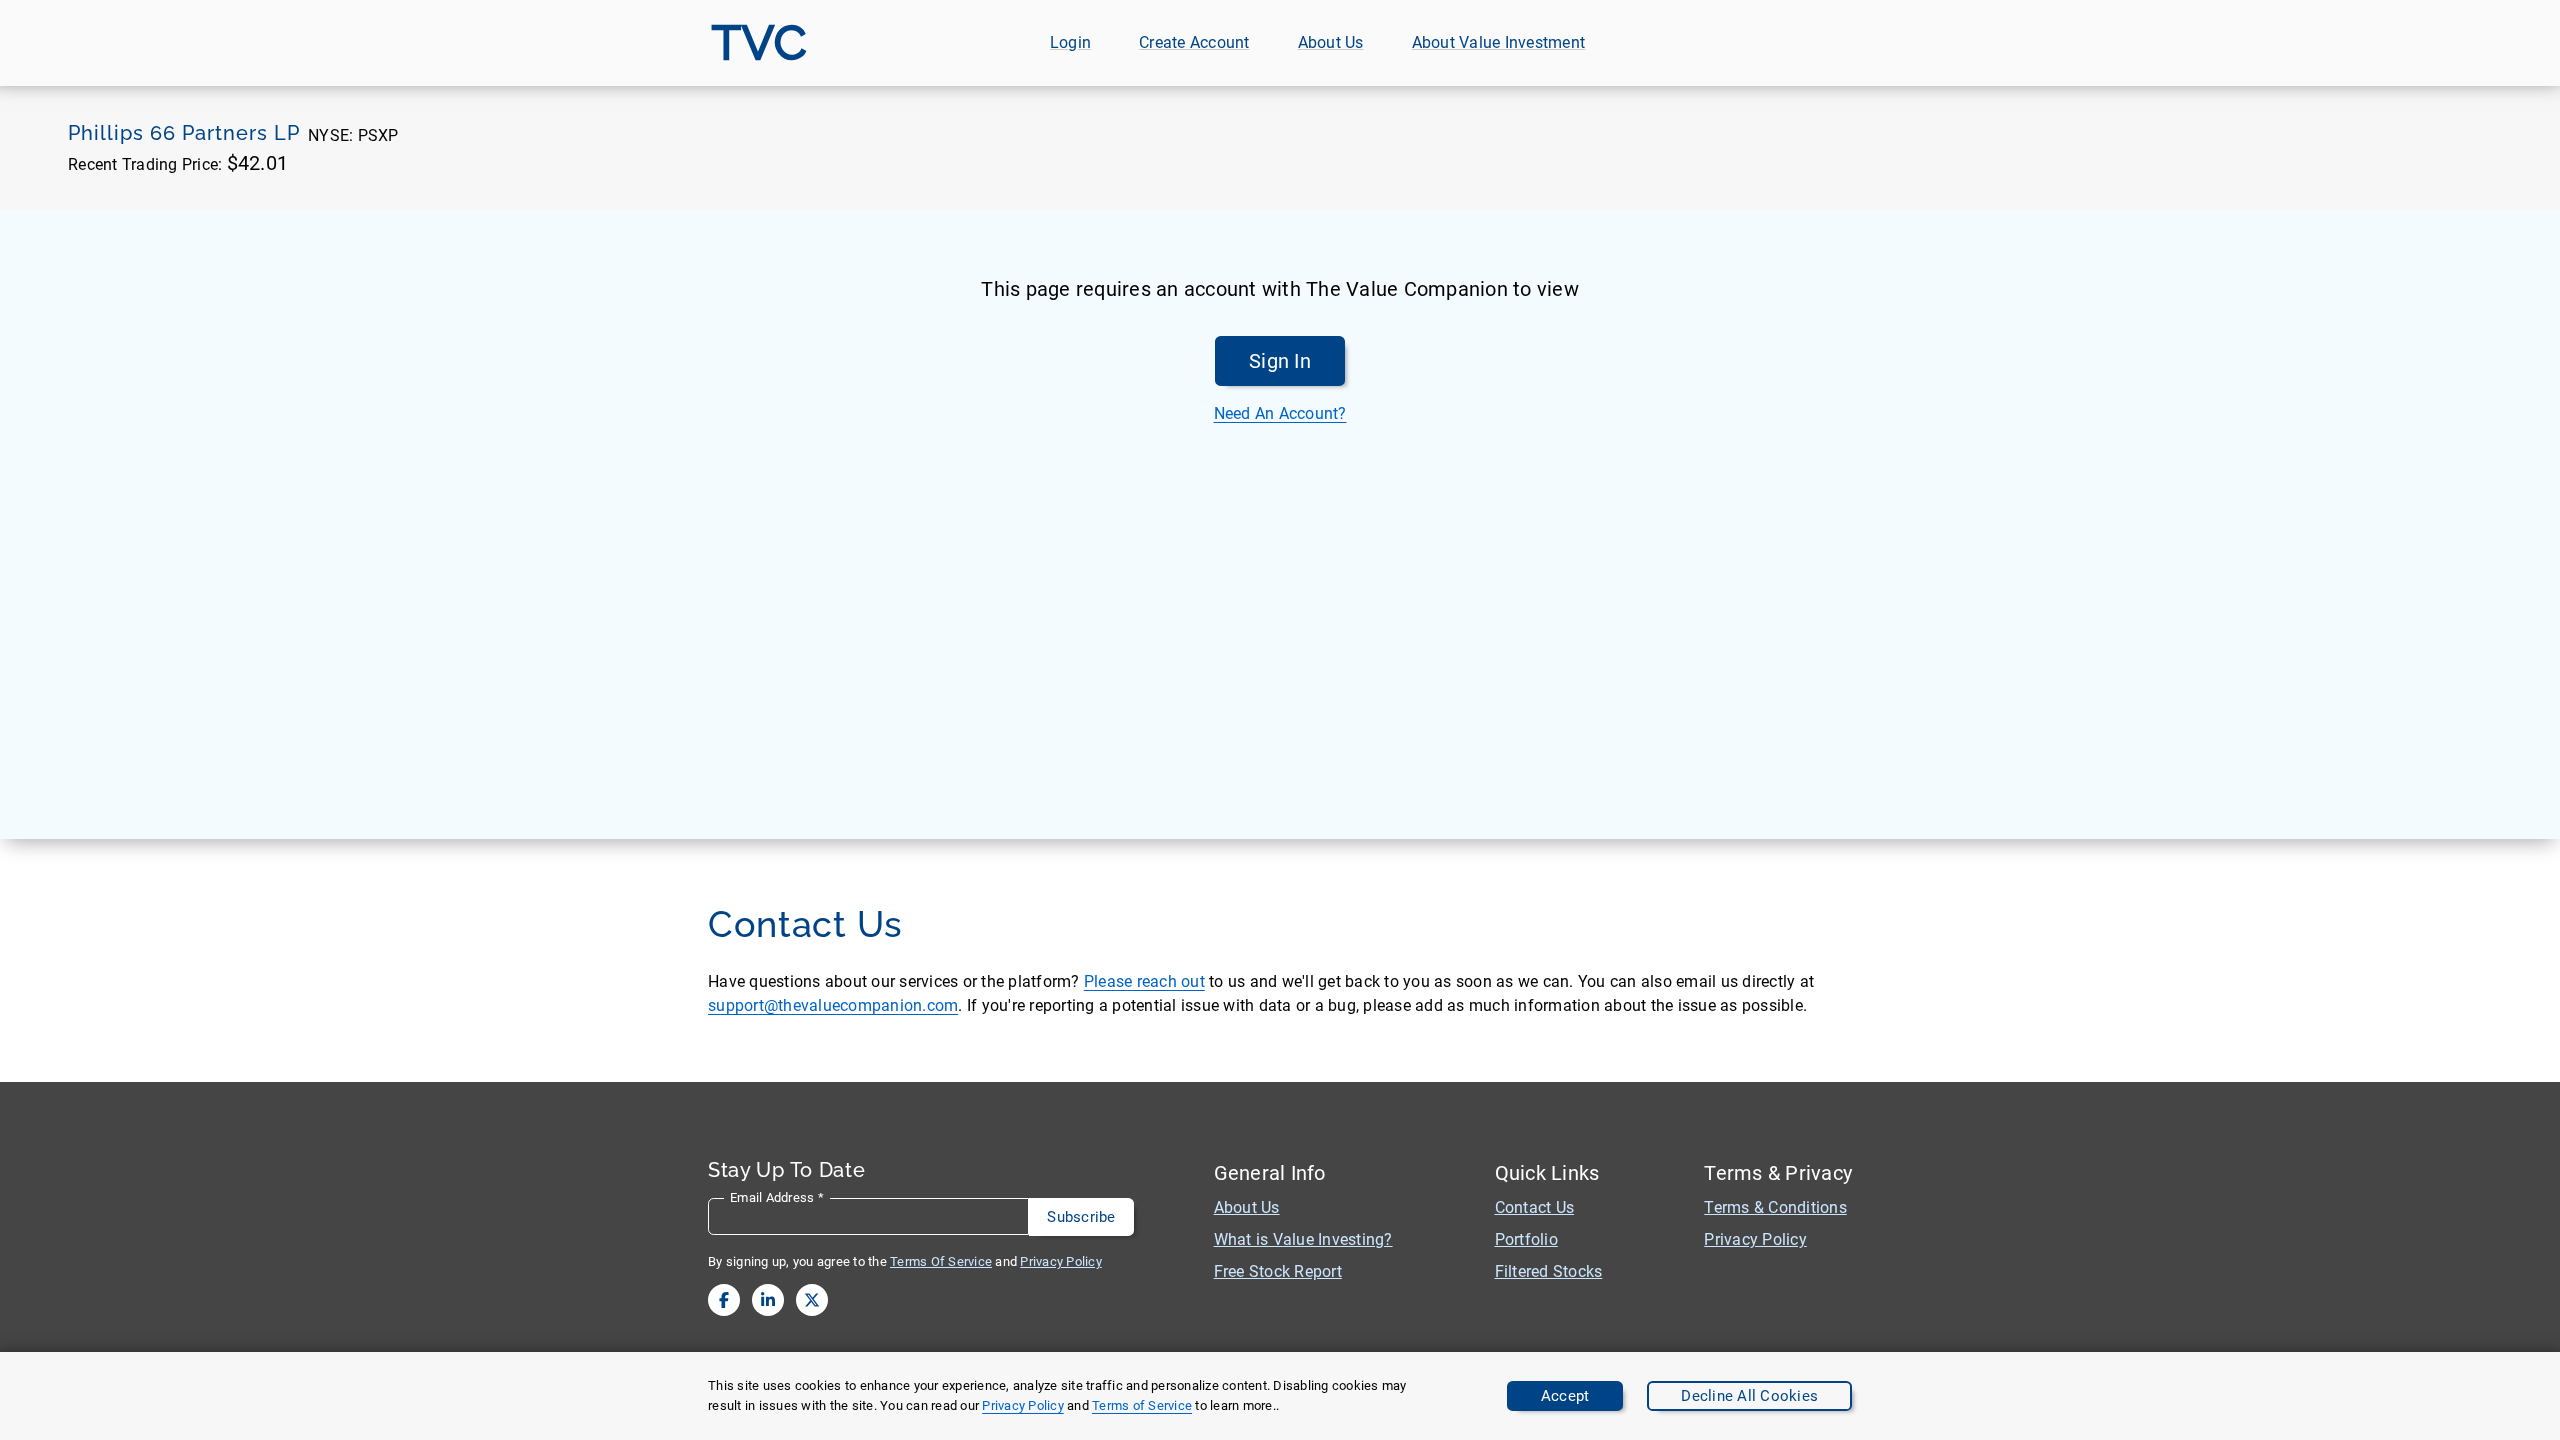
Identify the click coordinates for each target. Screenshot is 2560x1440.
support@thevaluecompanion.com (833, 1005)
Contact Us (1535, 1207)
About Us (1331, 42)
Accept (1565, 1396)
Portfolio (1526, 1239)
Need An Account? (1280, 413)
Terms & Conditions (1775, 1207)
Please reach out (1144, 981)
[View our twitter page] (812, 1300)
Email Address (777, 1197)
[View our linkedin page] (768, 1300)
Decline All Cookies (1749, 1396)
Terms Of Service (941, 1261)
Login (1070, 42)
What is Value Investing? (1303, 1239)
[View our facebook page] (724, 1300)
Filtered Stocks (1549, 1271)
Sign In (1280, 361)
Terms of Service (1142, 1405)
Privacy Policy (1023, 1405)
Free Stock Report (1278, 1271)
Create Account (1194, 42)
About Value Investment (1499, 42)
